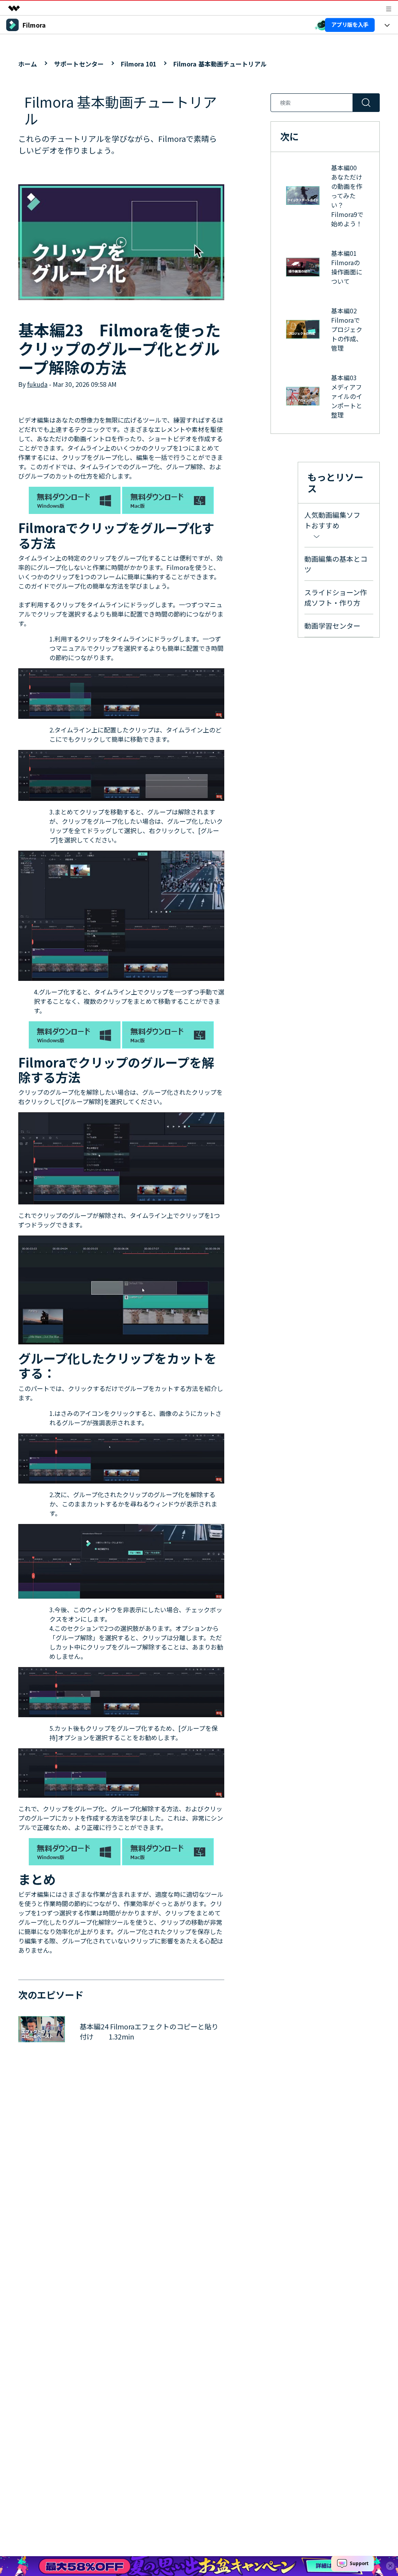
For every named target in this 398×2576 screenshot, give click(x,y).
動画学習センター (332, 626)
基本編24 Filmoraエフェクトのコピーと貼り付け (149, 2032)
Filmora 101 (139, 64)
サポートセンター (79, 64)
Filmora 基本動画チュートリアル (220, 64)
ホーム (28, 64)
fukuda (37, 384)
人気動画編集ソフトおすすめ (332, 520)
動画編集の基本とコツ (336, 564)
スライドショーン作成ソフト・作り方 (336, 597)
